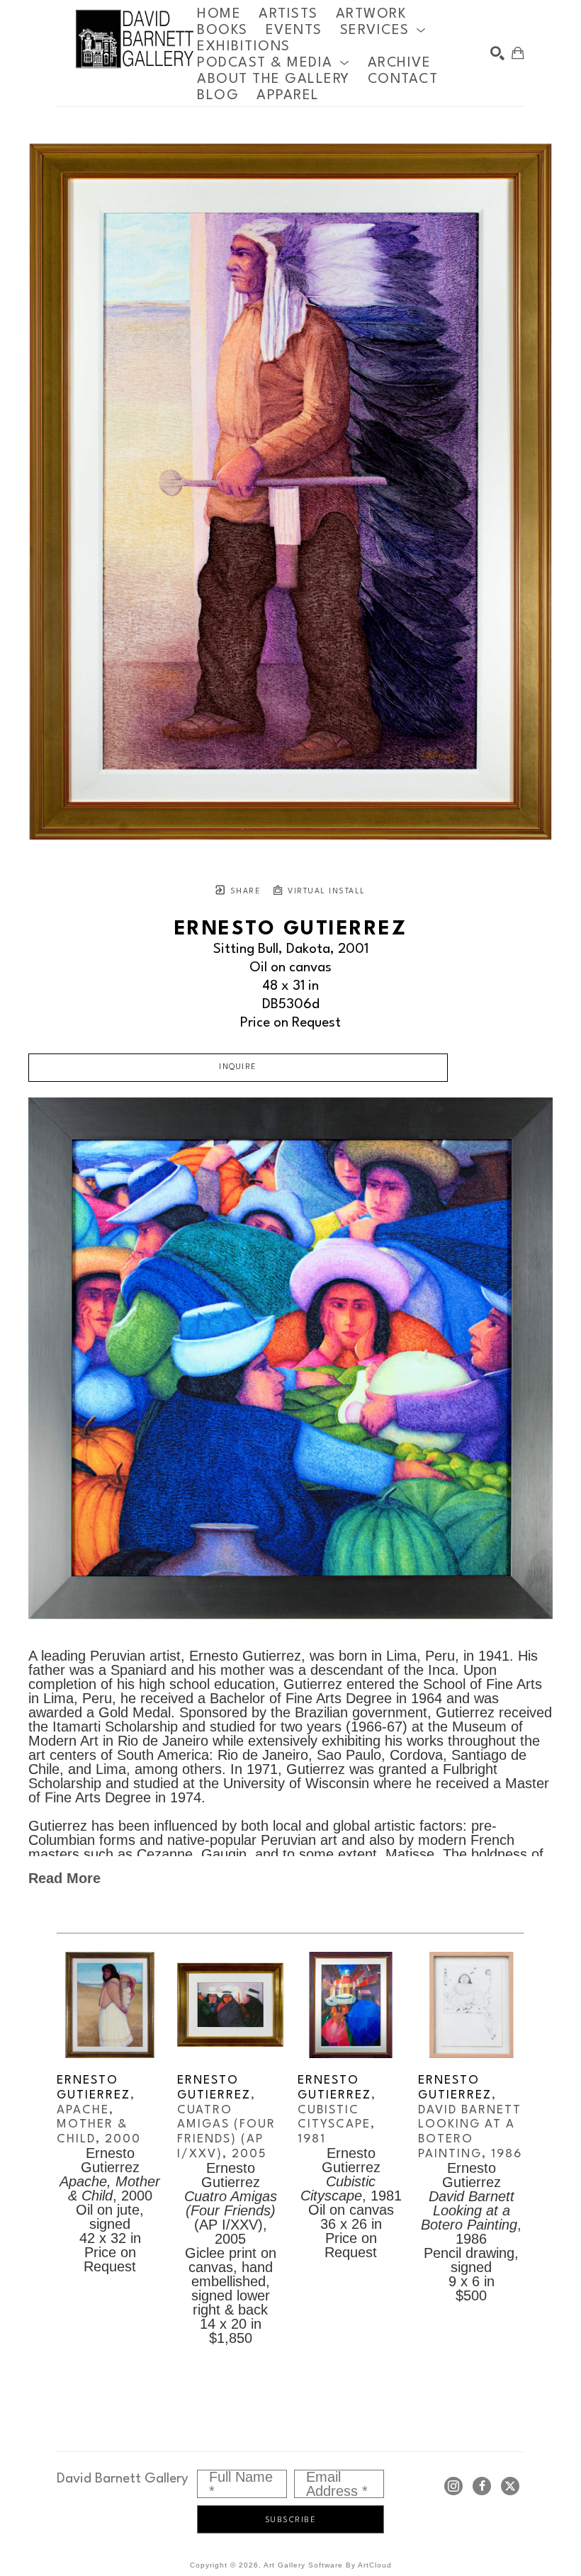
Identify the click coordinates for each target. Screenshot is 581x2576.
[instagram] (453, 2486)
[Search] (497, 53)
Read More (64, 1878)
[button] (383, 30)
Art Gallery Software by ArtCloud (328, 2565)
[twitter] (510, 2486)
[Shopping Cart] (518, 53)
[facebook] (482, 2486)
